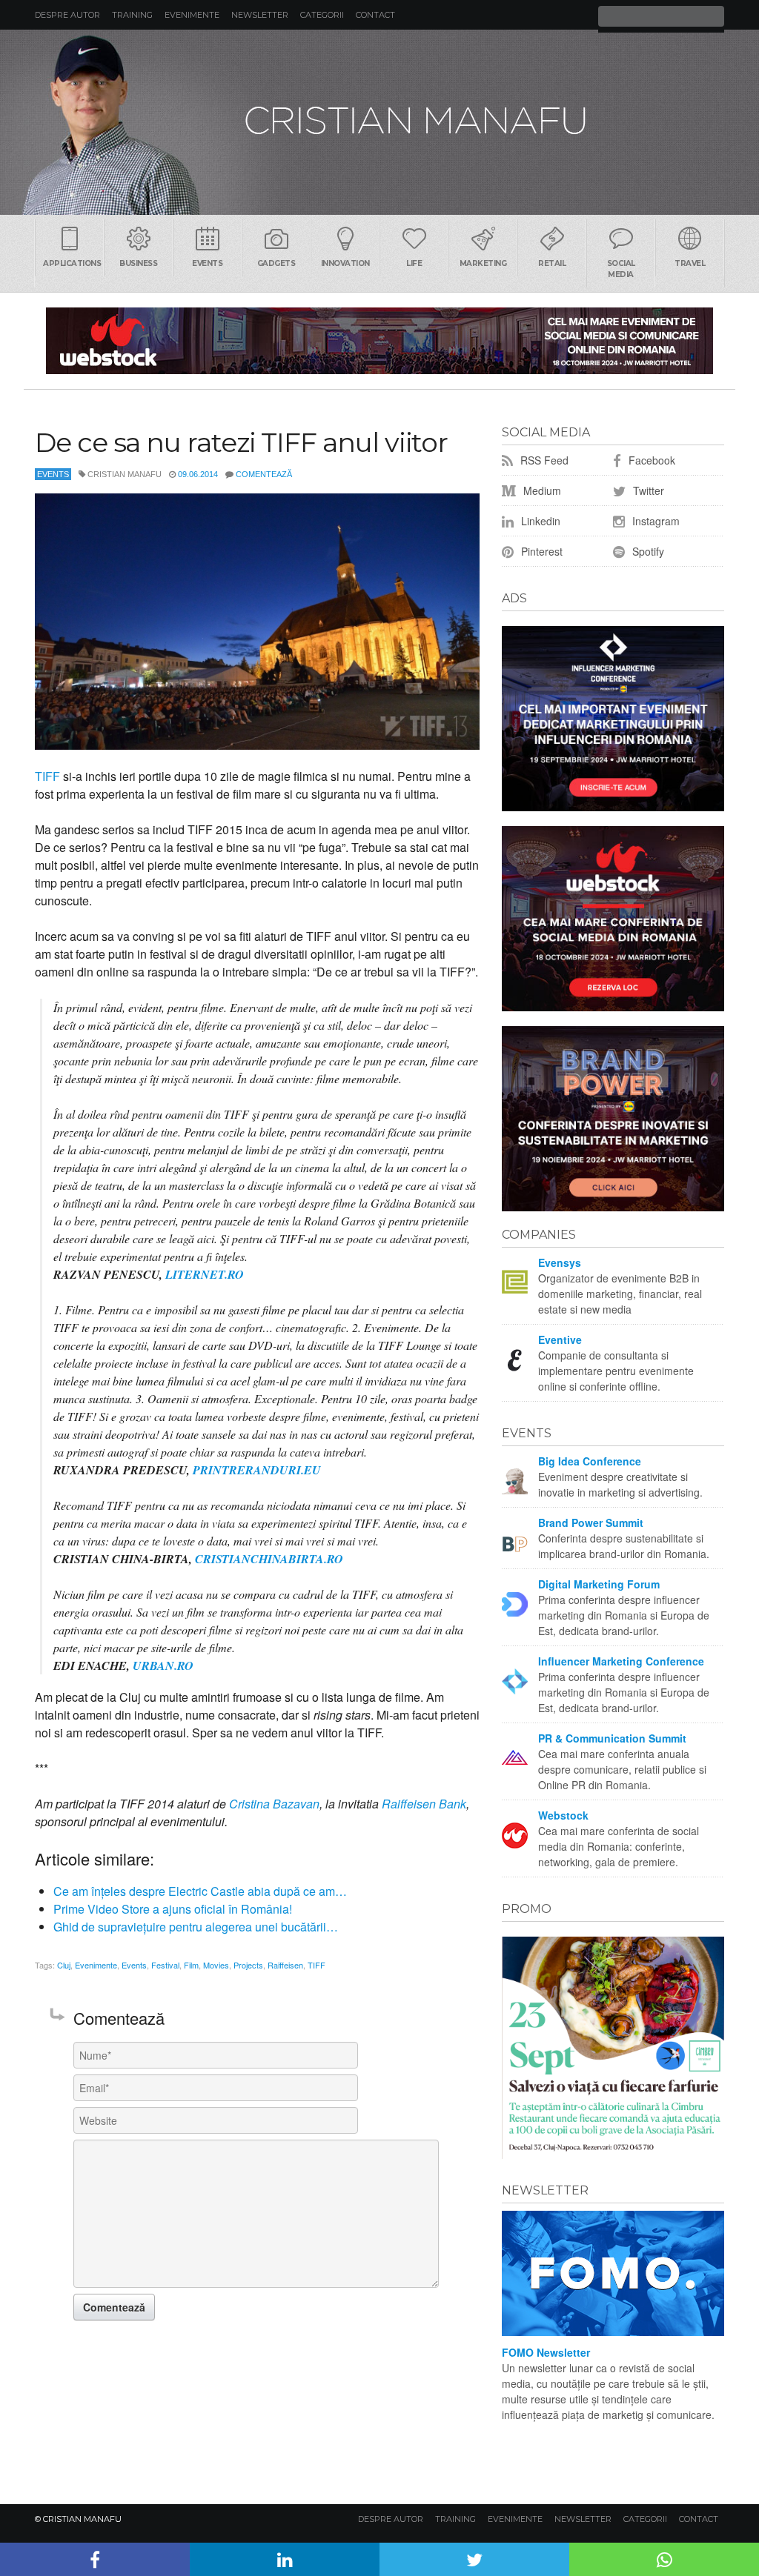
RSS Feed (543, 460)
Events (207, 263)
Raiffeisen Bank (424, 1804)
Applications (72, 263)
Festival (165, 1965)
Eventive (560, 1339)
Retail (552, 263)
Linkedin (539, 521)
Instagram (654, 521)
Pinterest (540, 551)
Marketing (483, 263)
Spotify (647, 551)
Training (132, 15)
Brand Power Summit (591, 1522)
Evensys (560, 1262)
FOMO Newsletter (546, 2352)
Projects (248, 1965)
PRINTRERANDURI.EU (257, 1470)
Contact (375, 15)
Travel (690, 263)
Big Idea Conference (590, 1461)
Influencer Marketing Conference (621, 1661)
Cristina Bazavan (274, 1804)
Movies (216, 1965)
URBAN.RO (163, 1665)
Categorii (322, 15)
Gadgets (276, 263)
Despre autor (67, 15)
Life (414, 263)
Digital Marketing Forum (599, 1584)
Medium (541, 490)
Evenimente (192, 15)
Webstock (563, 1815)
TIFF (47, 776)
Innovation (345, 263)
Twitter (647, 490)
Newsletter (260, 15)
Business (138, 263)
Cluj (64, 1965)
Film (191, 1965)
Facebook (650, 460)
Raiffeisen (285, 1965)
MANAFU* (379, 122)
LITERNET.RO (205, 1274)
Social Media (621, 269)
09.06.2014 (198, 474)
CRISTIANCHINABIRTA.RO (269, 1559)
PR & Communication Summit (612, 1738)
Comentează (264, 474)
